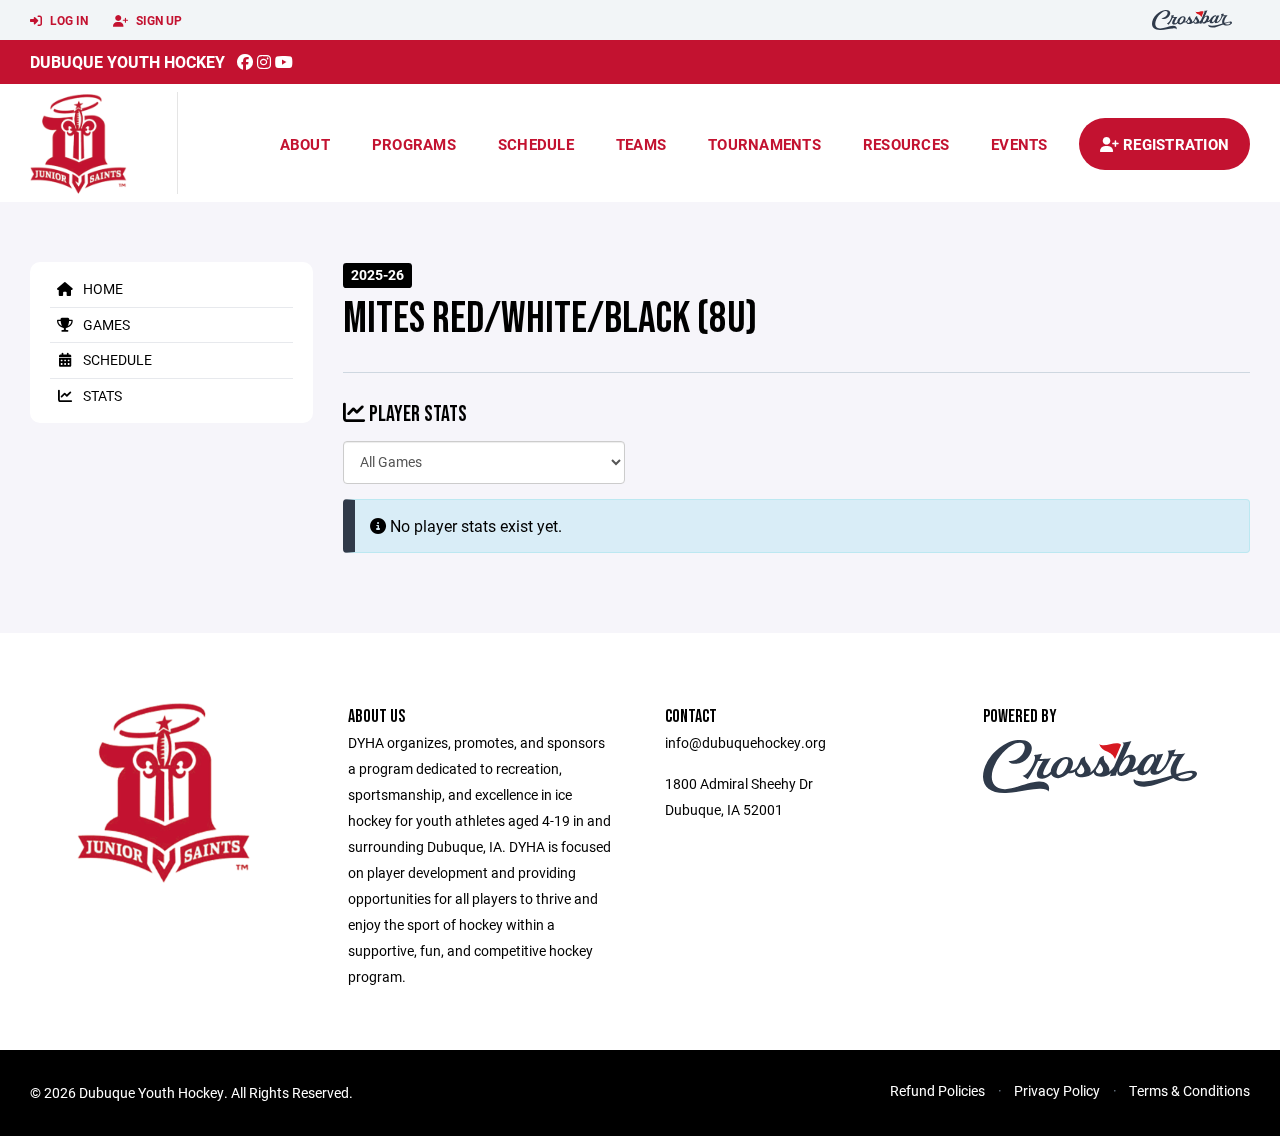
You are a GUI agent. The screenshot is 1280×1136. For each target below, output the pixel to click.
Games (105, 324)
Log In (67, 20)
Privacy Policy (1057, 1090)
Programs (414, 144)
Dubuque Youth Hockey (127, 61)
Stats (101, 395)
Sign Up (157, 20)
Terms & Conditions (1189, 1090)
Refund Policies (937, 1090)
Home (101, 288)
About (305, 144)
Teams (641, 144)
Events (1019, 144)
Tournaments (764, 144)
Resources (906, 144)
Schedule (536, 144)
